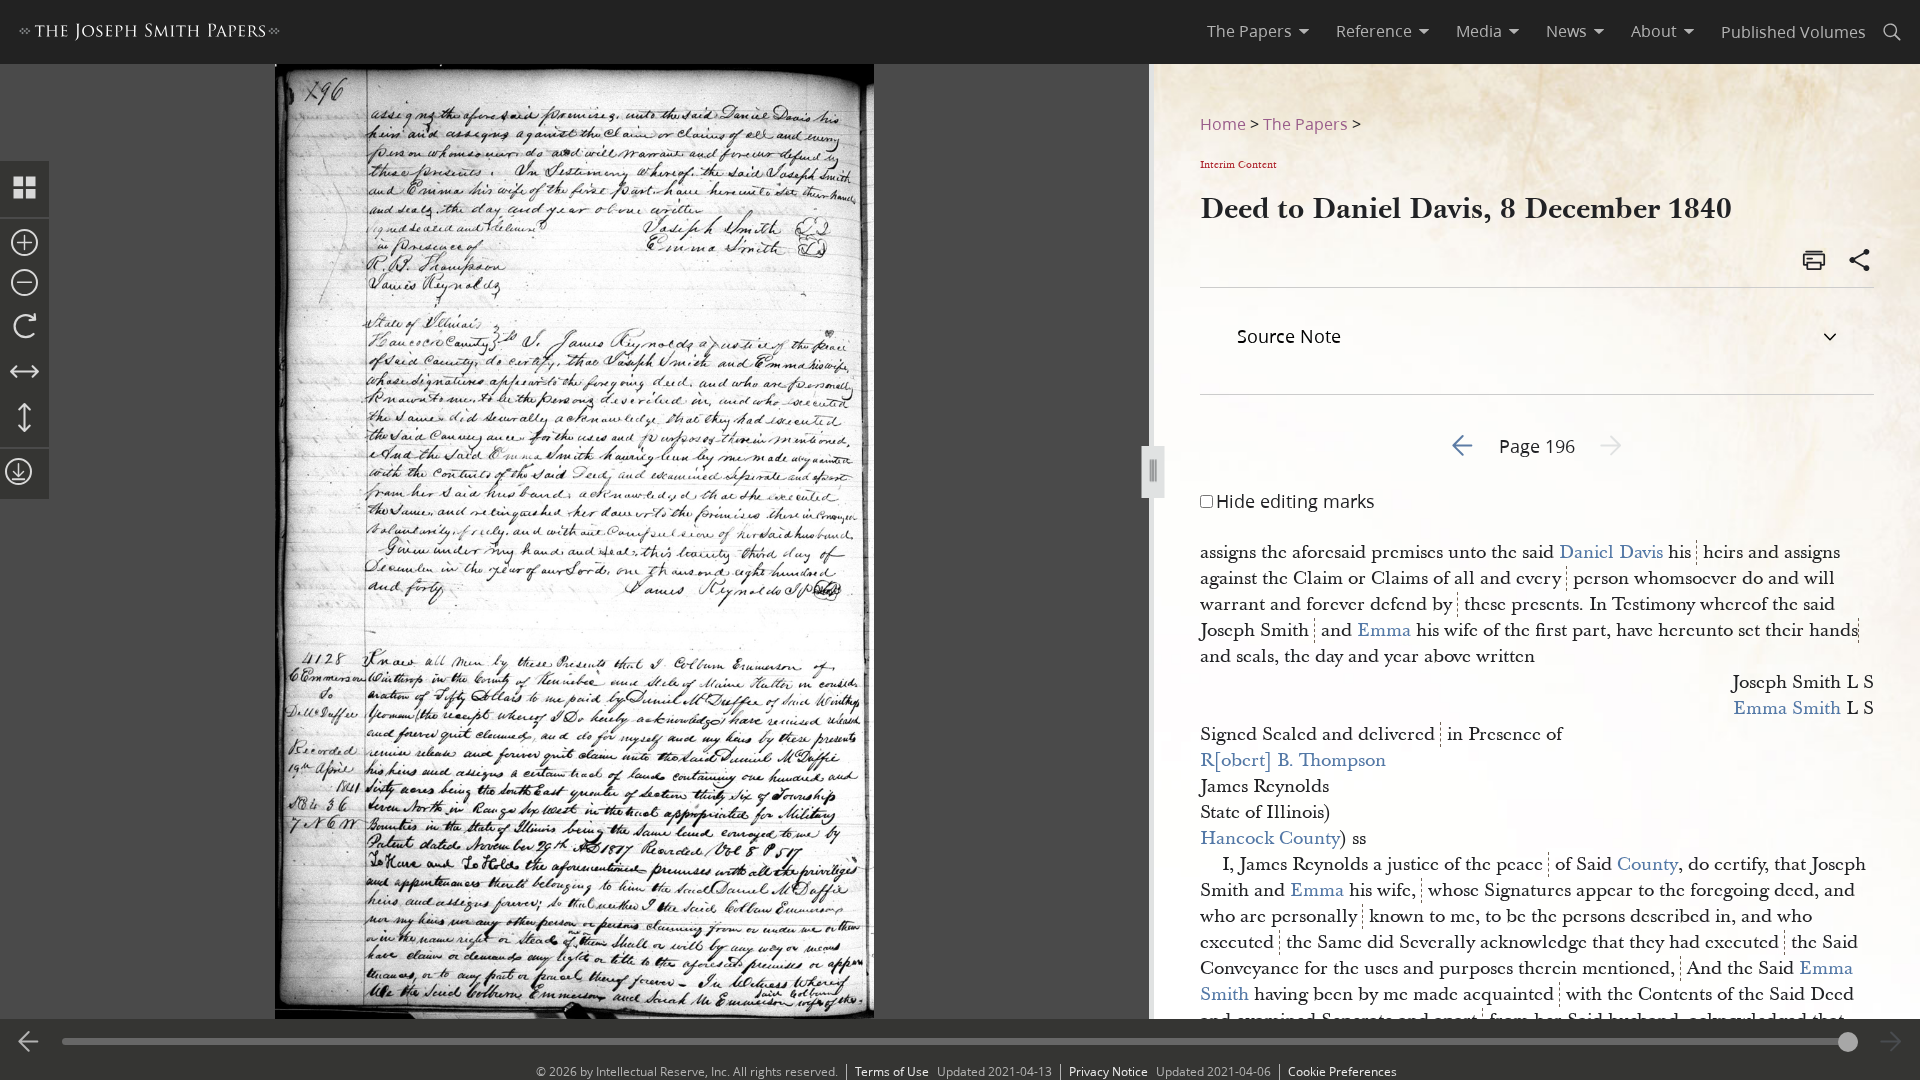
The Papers (1305, 123)
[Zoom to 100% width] (24, 373)
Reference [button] (1374, 31)
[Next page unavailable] (1891, 1042)
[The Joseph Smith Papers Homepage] (149, 34)
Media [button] (1479, 31)
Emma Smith (1787, 708)
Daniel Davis (1611, 552)
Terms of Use (892, 1071)
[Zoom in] (24, 244)
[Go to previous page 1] (29, 1042)
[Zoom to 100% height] (24, 419)
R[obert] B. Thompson (1293, 760)
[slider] (959, 1041)
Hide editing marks (1295, 501)
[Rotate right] (24, 327)
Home (1223, 123)
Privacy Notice (1108, 1071)
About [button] (1654, 31)
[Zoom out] (24, 284)
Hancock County (1270, 838)
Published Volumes (1793, 31)
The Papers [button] (1249, 31)
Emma (1384, 630)
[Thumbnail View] (24, 189)
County (1647, 864)
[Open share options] (1860, 262)
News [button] (1566, 31)
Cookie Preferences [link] (1342, 1071)
